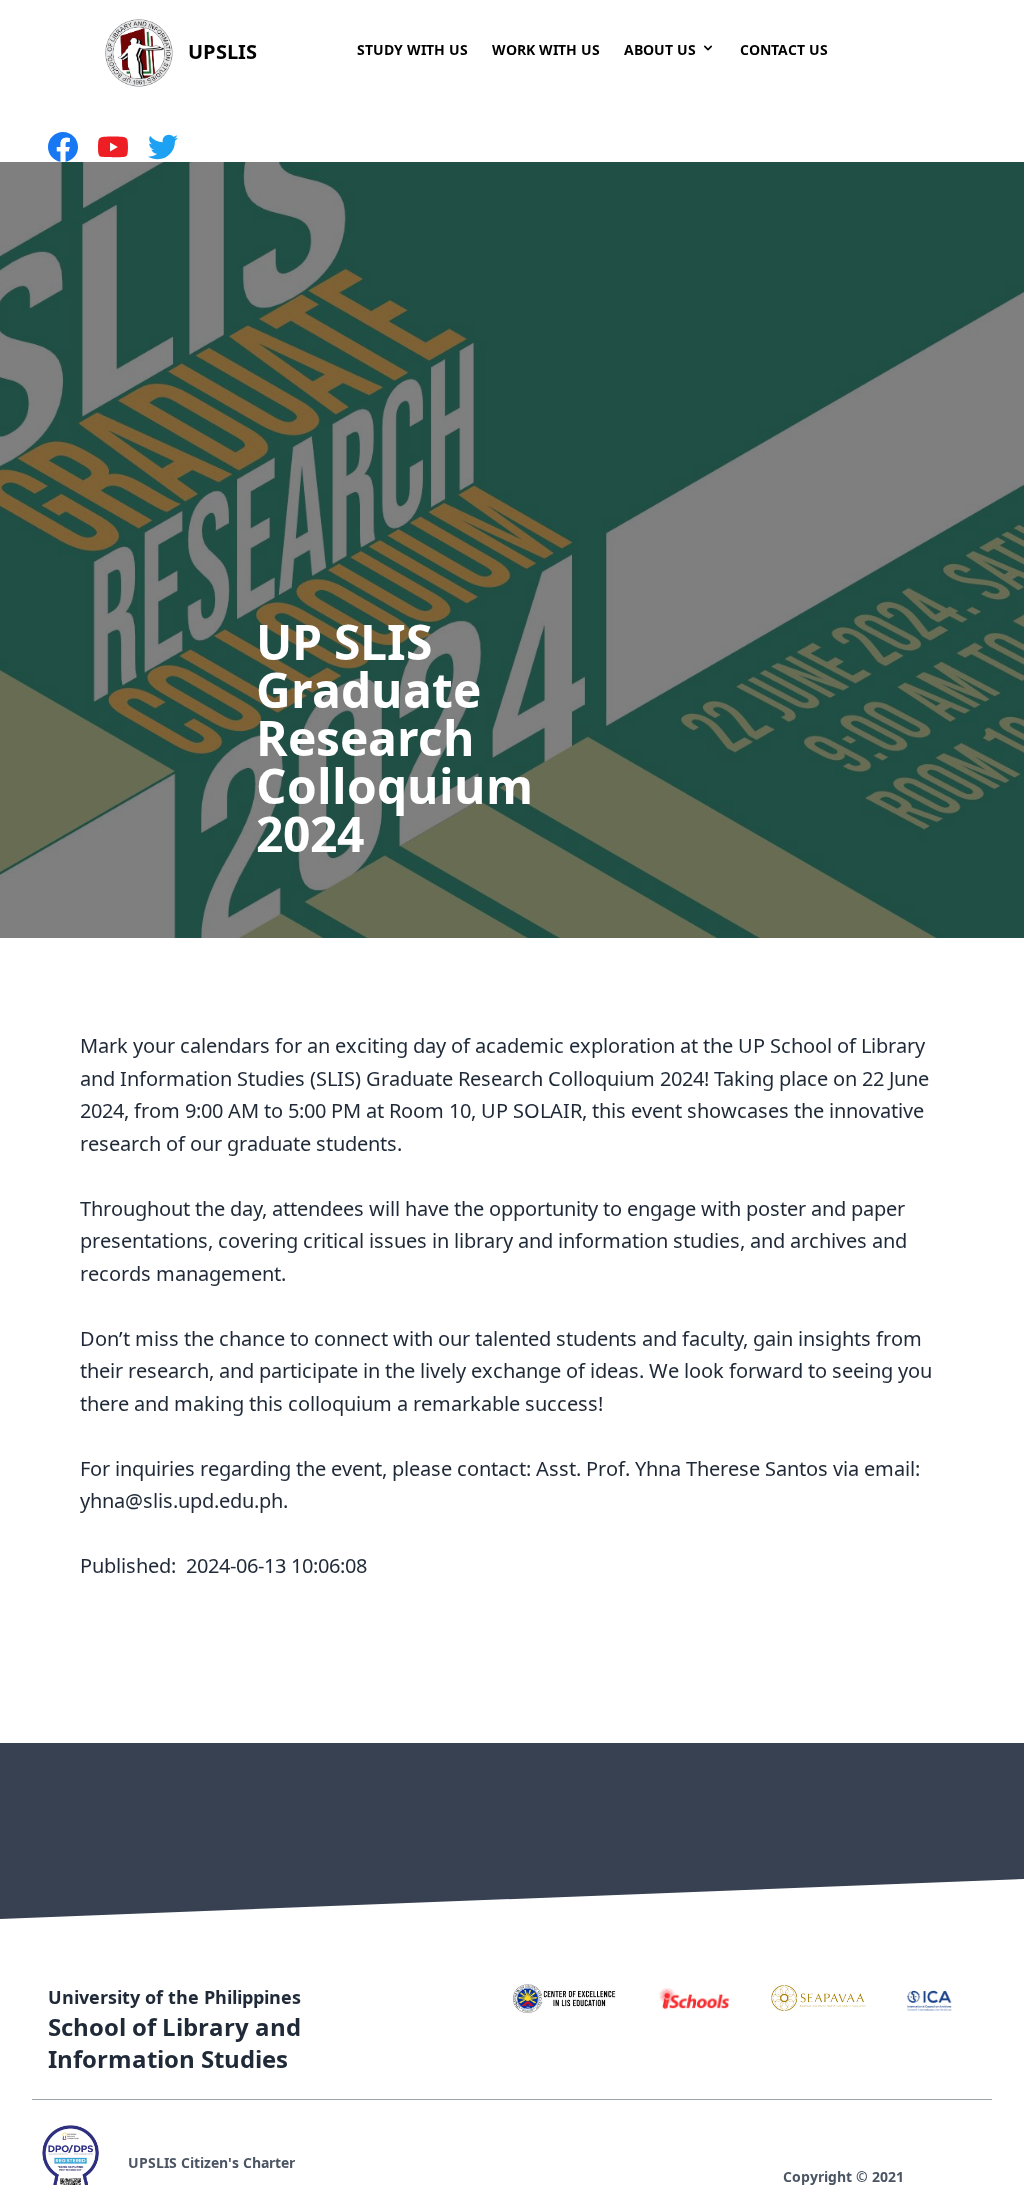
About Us (660, 49)
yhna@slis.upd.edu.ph (181, 1500)
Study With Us (412, 49)
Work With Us (546, 49)
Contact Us (784, 49)
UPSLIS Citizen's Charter (211, 2162)
